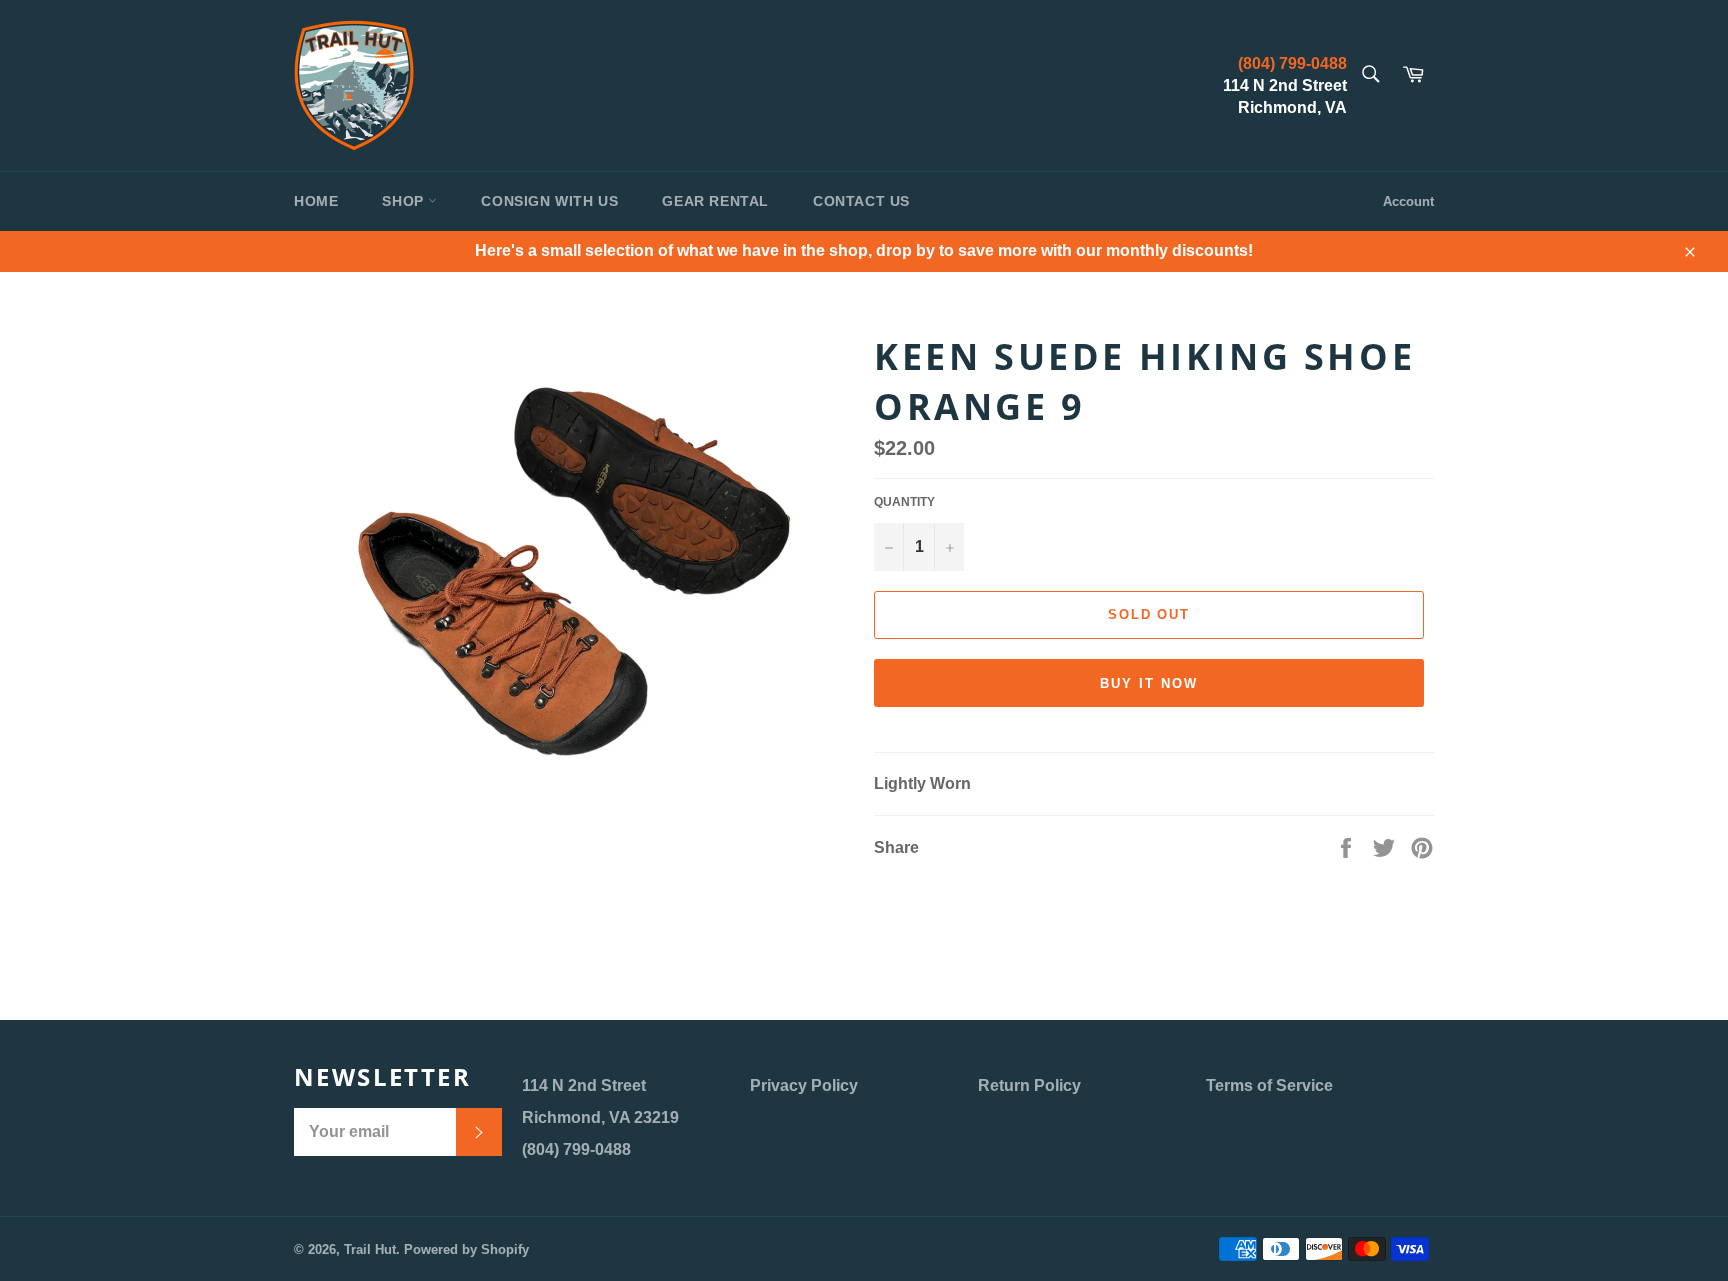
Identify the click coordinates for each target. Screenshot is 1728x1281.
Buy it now (1149, 683)
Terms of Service (1269, 1085)
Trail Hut (370, 1249)
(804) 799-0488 (1292, 63)
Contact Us (861, 201)
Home (316, 201)
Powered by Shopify (466, 1249)
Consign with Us (549, 201)
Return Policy (1029, 1085)
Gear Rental (715, 201)
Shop (405, 201)
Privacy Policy (804, 1085)
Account (1408, 201)
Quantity (904, 502)
